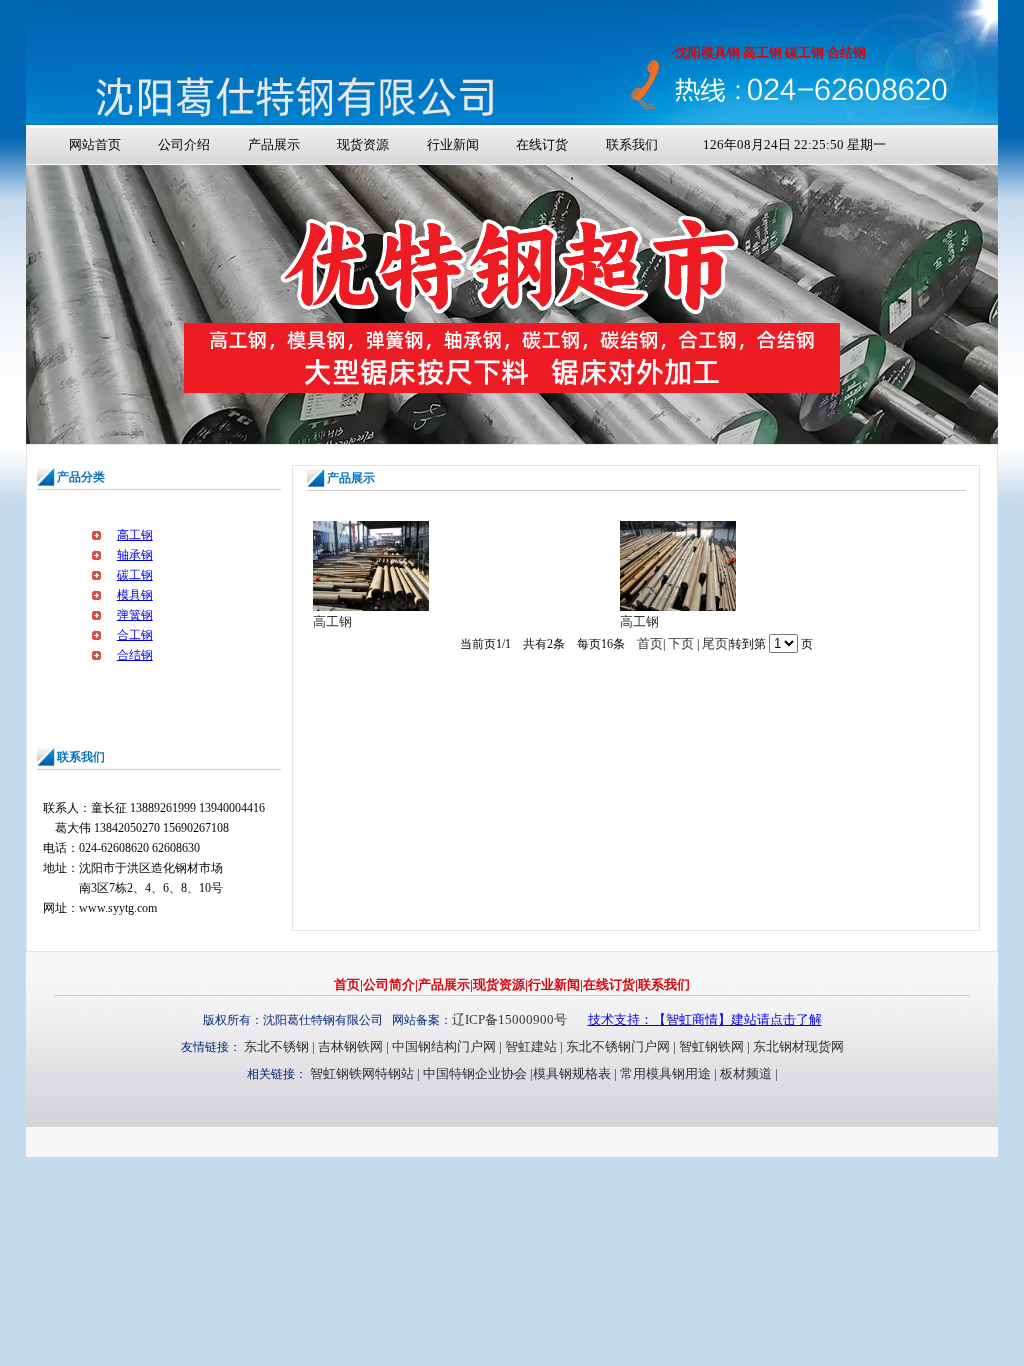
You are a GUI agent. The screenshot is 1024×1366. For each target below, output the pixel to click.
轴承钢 (135, 555)
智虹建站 (531, 1046)
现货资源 (363, 144)
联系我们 (632, 144)
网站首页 (95, 144)
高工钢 (135, 535)
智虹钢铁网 (711, 1046)
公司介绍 (184, 144)
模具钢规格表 (572, 1073)
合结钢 (135, 655)
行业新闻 (453, 144)
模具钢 (135, 595)
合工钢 (135, 635)
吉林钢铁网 (350, 1046)
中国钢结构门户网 (444, 1046)
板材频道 (746, 1073)
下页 (681, 643)
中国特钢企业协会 (475, 1073)
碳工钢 (135, 575)
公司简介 (389, 984)
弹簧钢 (135, 615)
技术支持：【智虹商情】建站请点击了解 (705, 1019)
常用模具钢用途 (665, 1073)
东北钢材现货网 (798, 1046)
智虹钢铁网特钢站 (362, 1073)
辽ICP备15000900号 (509, 1019)
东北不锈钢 (276, 1046)
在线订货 (542, 144)
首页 (650, 643)
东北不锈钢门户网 (618, 1046)
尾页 (715, 643)
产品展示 (274, 144)
